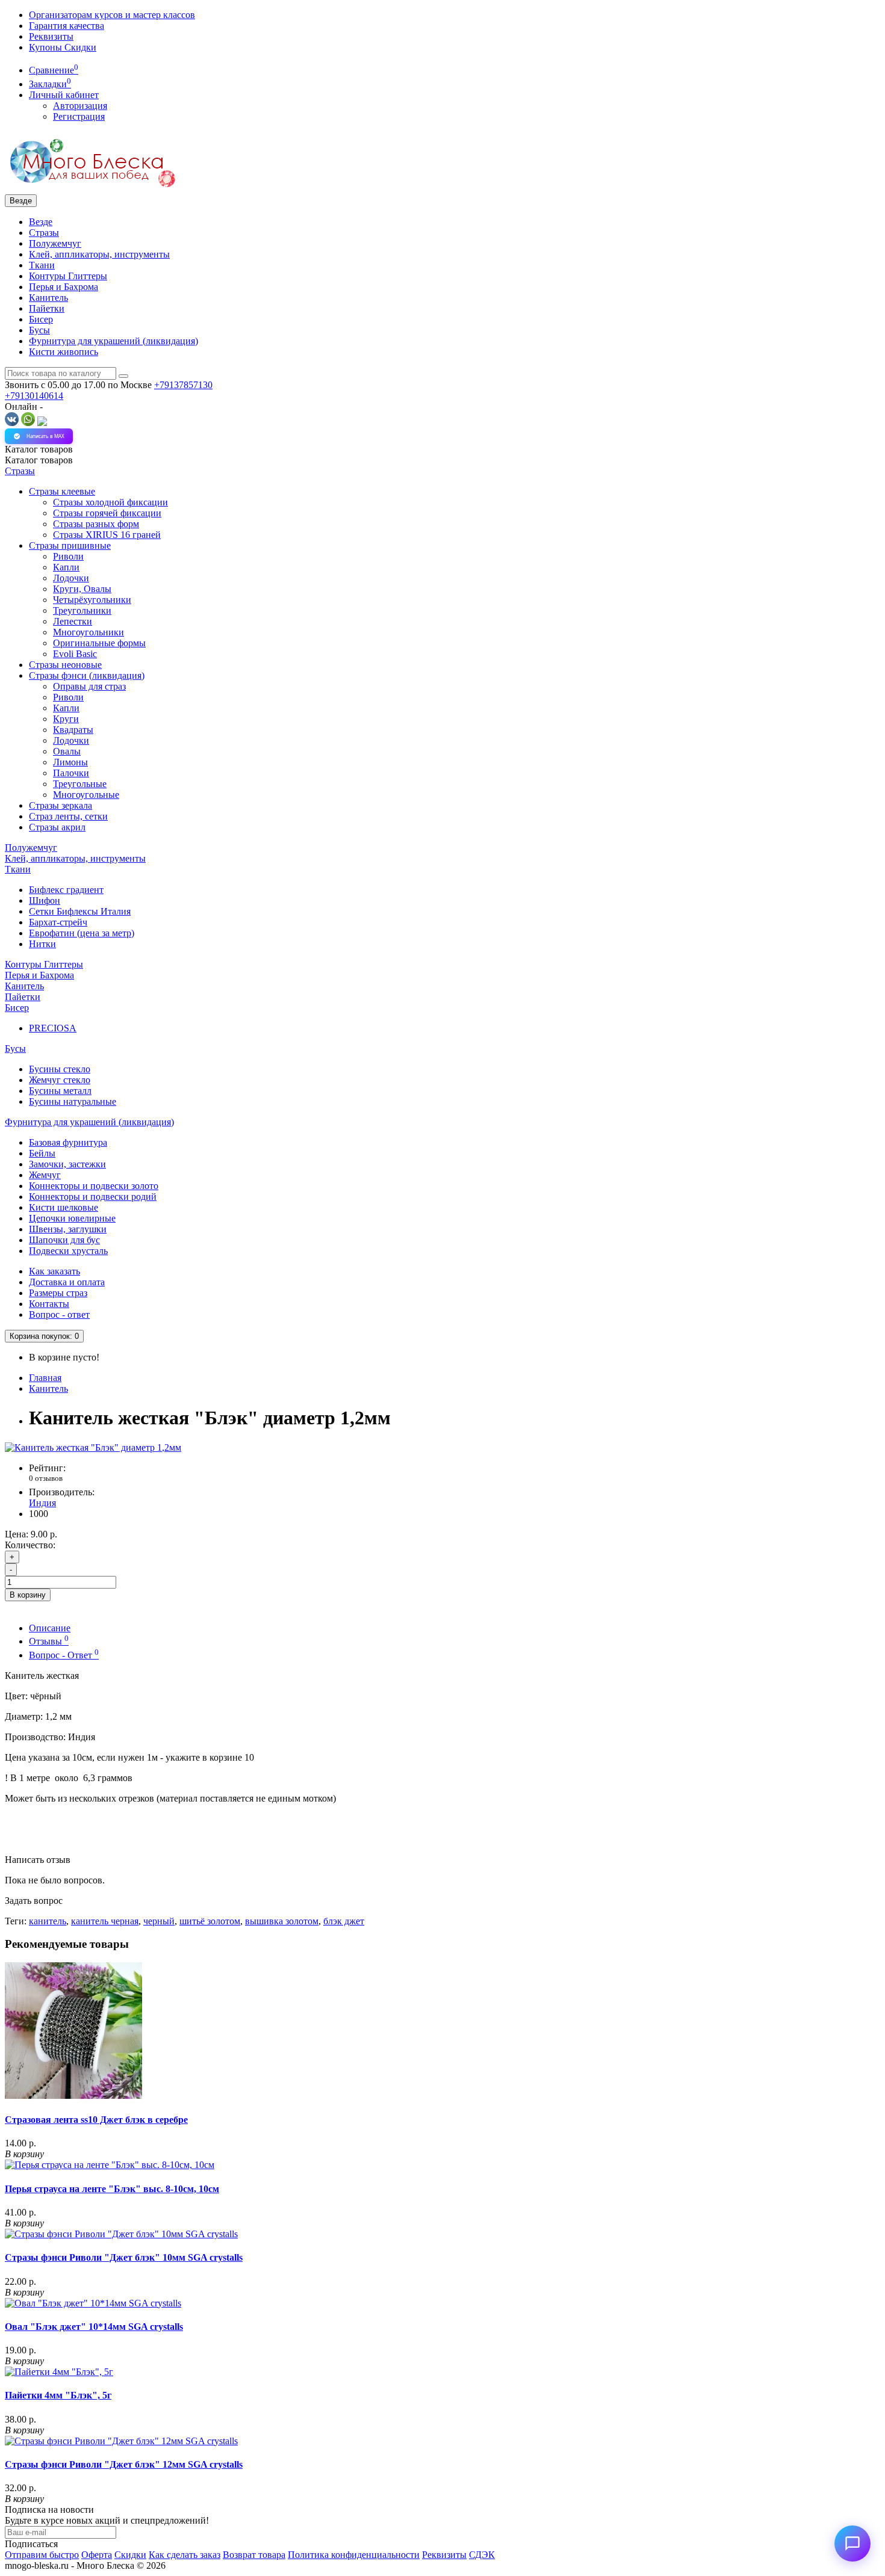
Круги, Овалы (82, 589)
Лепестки (73, 621)
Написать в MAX (45, 436)
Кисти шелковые (64, 1207)
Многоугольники (88, 632)
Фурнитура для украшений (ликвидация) (113, 341)
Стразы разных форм (96, 524)
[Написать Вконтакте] (12, 423)
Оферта (97, 2555)
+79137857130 (183, 385)
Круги (66, 719)
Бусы (39, 330)
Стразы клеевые (62, 491)
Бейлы (42, 1153)
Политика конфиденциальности (354, 2555)
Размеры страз (58, 1293)
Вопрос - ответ (59, 1314)
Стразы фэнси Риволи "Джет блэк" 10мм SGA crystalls (124, 2257)
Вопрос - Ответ (64, 1655)
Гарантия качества (67, 26)
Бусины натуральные (73, 1101)
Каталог (39, 460)
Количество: (30, 1545)
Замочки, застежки (67, 1164)
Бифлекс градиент (66, 890)
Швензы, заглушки (68, 1229)
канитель (48, 1921)
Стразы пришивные (70, 545)
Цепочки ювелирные (72, 1218)
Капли (66, 567)
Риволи (68, 556)
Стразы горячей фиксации (107, 513)
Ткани (42, 265)
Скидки (130, 2555)
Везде (41, 222)
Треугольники (82, 610)
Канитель (48, 298)
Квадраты (73, 730)
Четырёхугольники (92, 600)
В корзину (28, 1595)
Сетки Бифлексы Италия (80, 911)
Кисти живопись (64, 352)
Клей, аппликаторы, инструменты (99, 254)
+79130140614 (34, 396)
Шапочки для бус (64, 1240)
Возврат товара (254, 2555)
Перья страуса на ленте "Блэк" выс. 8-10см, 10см (112, 2189)
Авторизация (80, 106)
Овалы (67, 751)
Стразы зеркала (61, 805)
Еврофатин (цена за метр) (82, 933)
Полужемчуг (55, 243)
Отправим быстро (42, 2555)
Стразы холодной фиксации (110, 502)
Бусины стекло (60, 1069)
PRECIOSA (53, 1028)
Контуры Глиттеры (68, 276)
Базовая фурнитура (68, 1142)
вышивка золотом (282, 1921)
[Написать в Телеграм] (42, 423)
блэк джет (344, 1921)
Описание (50, 1628)
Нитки (42, 944)
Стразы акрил (57, 827)
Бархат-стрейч (58, 922)
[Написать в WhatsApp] (28, 423)
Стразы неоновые (65, 665)
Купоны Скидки (63, 47)
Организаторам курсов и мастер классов (112, 15)
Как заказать (54, 1271)
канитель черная (105, 1921)
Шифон (45, 900)
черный (159, 1921)
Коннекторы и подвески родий (93, 1197)
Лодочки (71, 578)
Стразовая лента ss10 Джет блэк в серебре (96, 2120)
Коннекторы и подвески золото (94, 1186)
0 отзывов (46, 1478)
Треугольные (80, 784)
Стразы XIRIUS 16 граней (107, 535)
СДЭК (482, 2555)
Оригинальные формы (99, 643)
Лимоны (70, 762)
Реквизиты (51, 36)
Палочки (71, 773)
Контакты (49, 1304)
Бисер (41, 319)
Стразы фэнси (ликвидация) (87, 675)
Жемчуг (45, 1175)
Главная (45, 1378)
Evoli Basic (75, 654)
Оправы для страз (89, 686)
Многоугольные (86, 795)
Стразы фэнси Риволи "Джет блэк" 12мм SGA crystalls (124, 2464)
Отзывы (49, 1641)
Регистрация (79, 116)
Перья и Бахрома (64, 287)
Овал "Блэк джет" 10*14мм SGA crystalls (94, 2327)
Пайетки (47, 308)
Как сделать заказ (185, 2555)
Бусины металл (60, 1091)
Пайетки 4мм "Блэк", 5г (58, 2395)
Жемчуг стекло (60, 1080)
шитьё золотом (210, 1921)
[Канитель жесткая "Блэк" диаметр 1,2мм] (93, 1447)
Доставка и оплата (67, 1282)
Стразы (44, 233)
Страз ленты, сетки (68, 816)
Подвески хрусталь (68, 1251)
